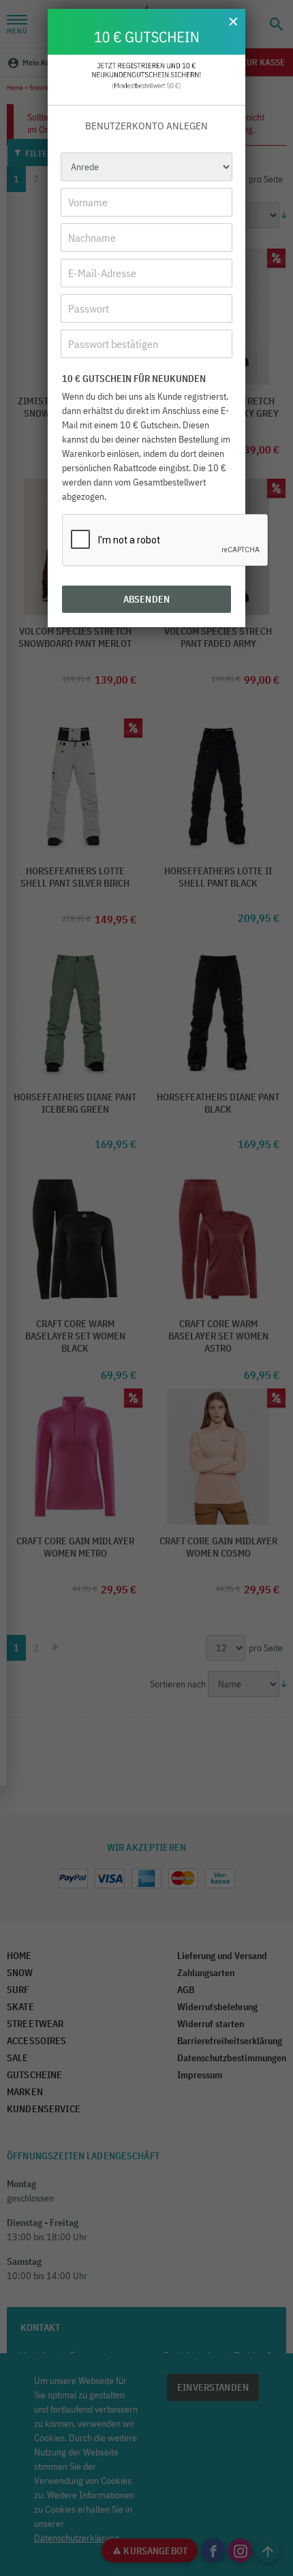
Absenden (146, 599)
